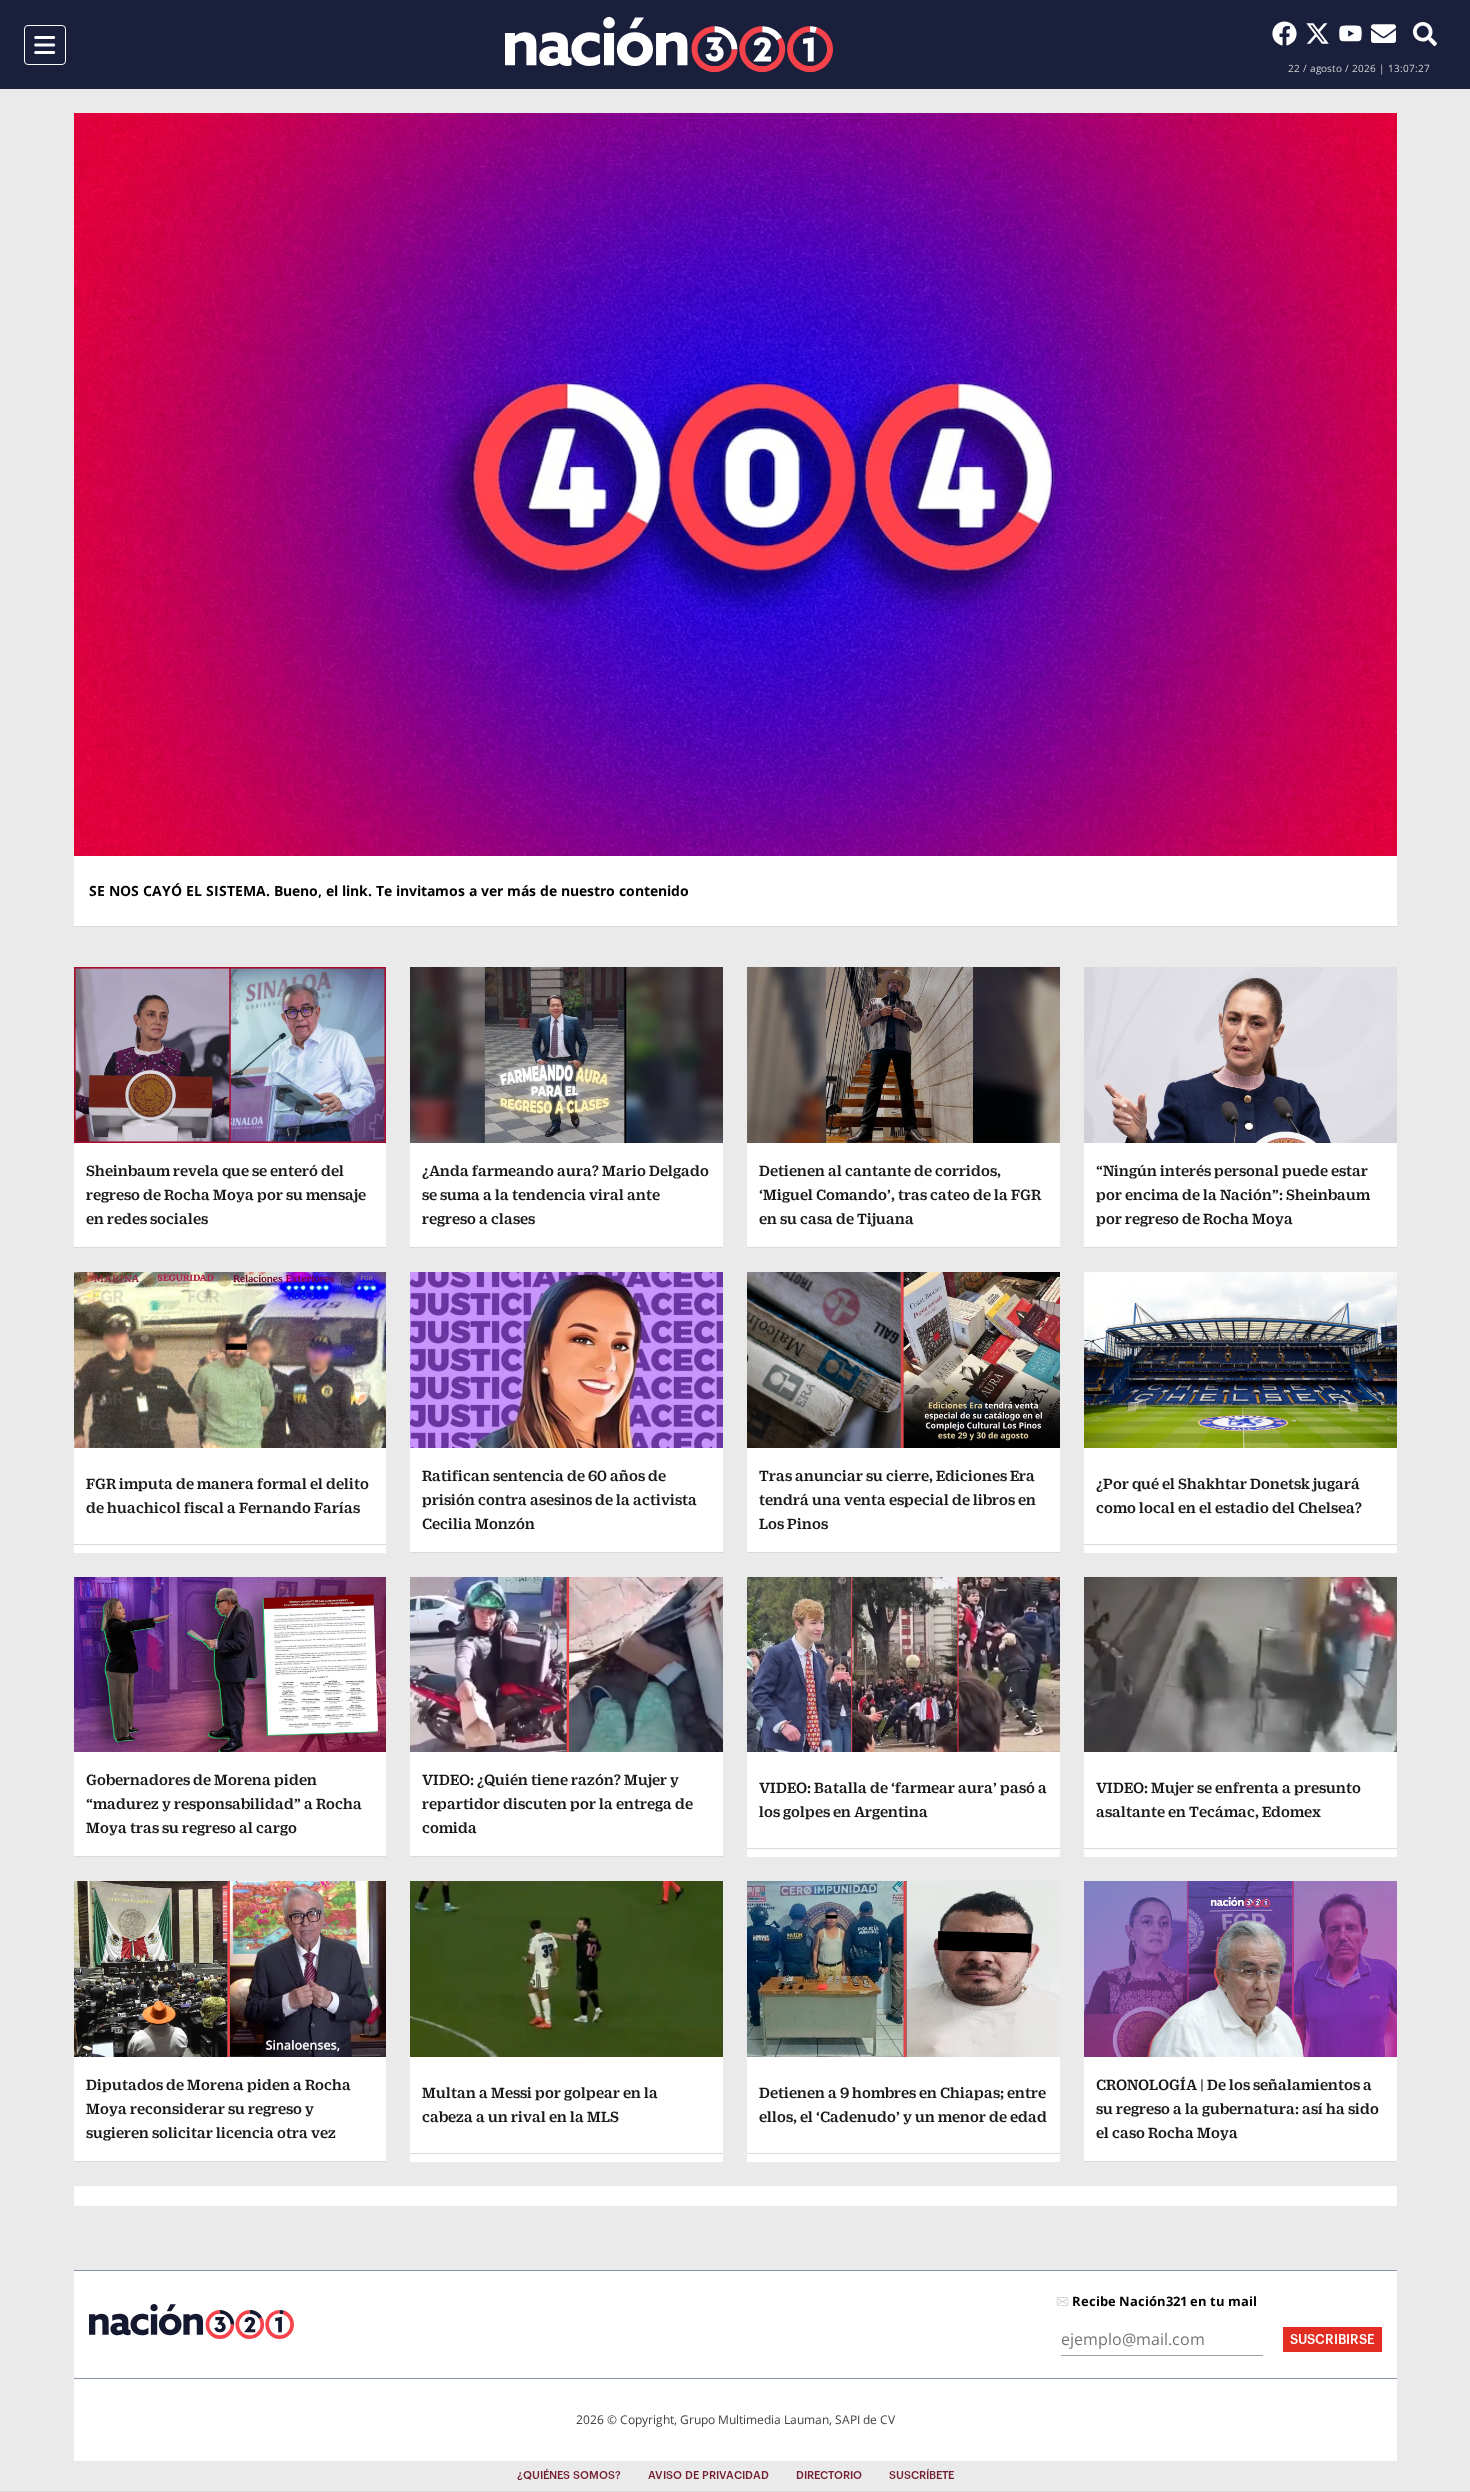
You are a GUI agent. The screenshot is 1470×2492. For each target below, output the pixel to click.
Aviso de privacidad (708, 2475)
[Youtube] (1354, 33)
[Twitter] (1321, 33)
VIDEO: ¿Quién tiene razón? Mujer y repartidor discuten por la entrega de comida (557, 1803)
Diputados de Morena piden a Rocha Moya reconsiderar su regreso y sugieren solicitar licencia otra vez (218, 2108)
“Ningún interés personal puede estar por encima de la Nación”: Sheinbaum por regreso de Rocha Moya (1233, 1194)
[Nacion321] (669, 44)
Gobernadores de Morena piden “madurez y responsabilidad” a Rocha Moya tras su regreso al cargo (224, 1803)
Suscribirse (1332, 2339)
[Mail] (1383, 33)
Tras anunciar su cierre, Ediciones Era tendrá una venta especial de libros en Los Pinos (897, 1499)
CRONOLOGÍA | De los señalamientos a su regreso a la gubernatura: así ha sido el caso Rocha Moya (1237, 2108)
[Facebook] (1288, 33)
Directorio (829, 2475)
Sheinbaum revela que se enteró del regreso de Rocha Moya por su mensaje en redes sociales (226, 1194)
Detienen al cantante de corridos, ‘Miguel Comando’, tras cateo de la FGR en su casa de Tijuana (900, 1194)
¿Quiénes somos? (569, 2475)
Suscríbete (921, 2475)
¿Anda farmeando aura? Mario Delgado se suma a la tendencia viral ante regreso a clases (565, 1194)
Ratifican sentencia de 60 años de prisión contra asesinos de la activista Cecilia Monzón (559, 1499)
